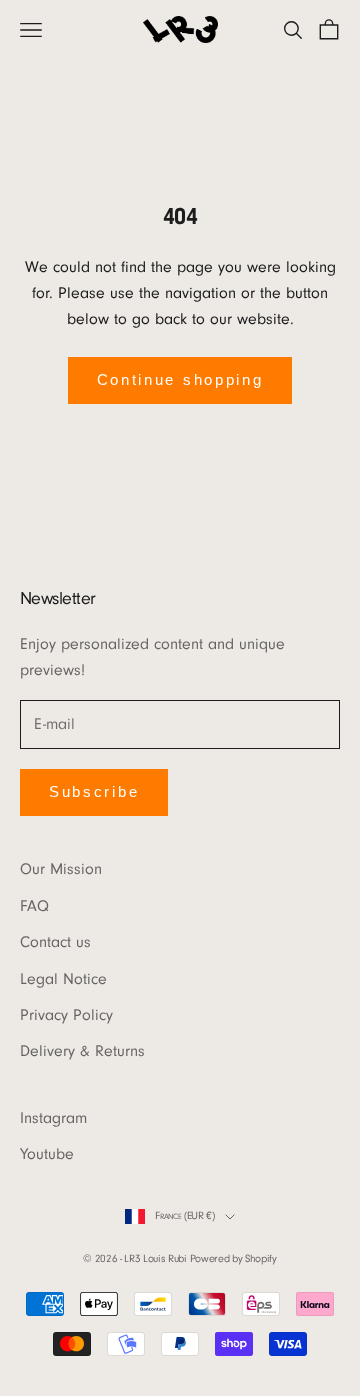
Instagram (53, 1118)
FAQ (34, 906)
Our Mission (61, 869)
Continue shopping (180, 379)
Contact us (55, 942)
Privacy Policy (66, 1015)
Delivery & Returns (82, 1051)
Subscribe (94, 791)
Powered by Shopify (233, 1258)
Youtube (47, 1154)
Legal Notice (63, 979)
